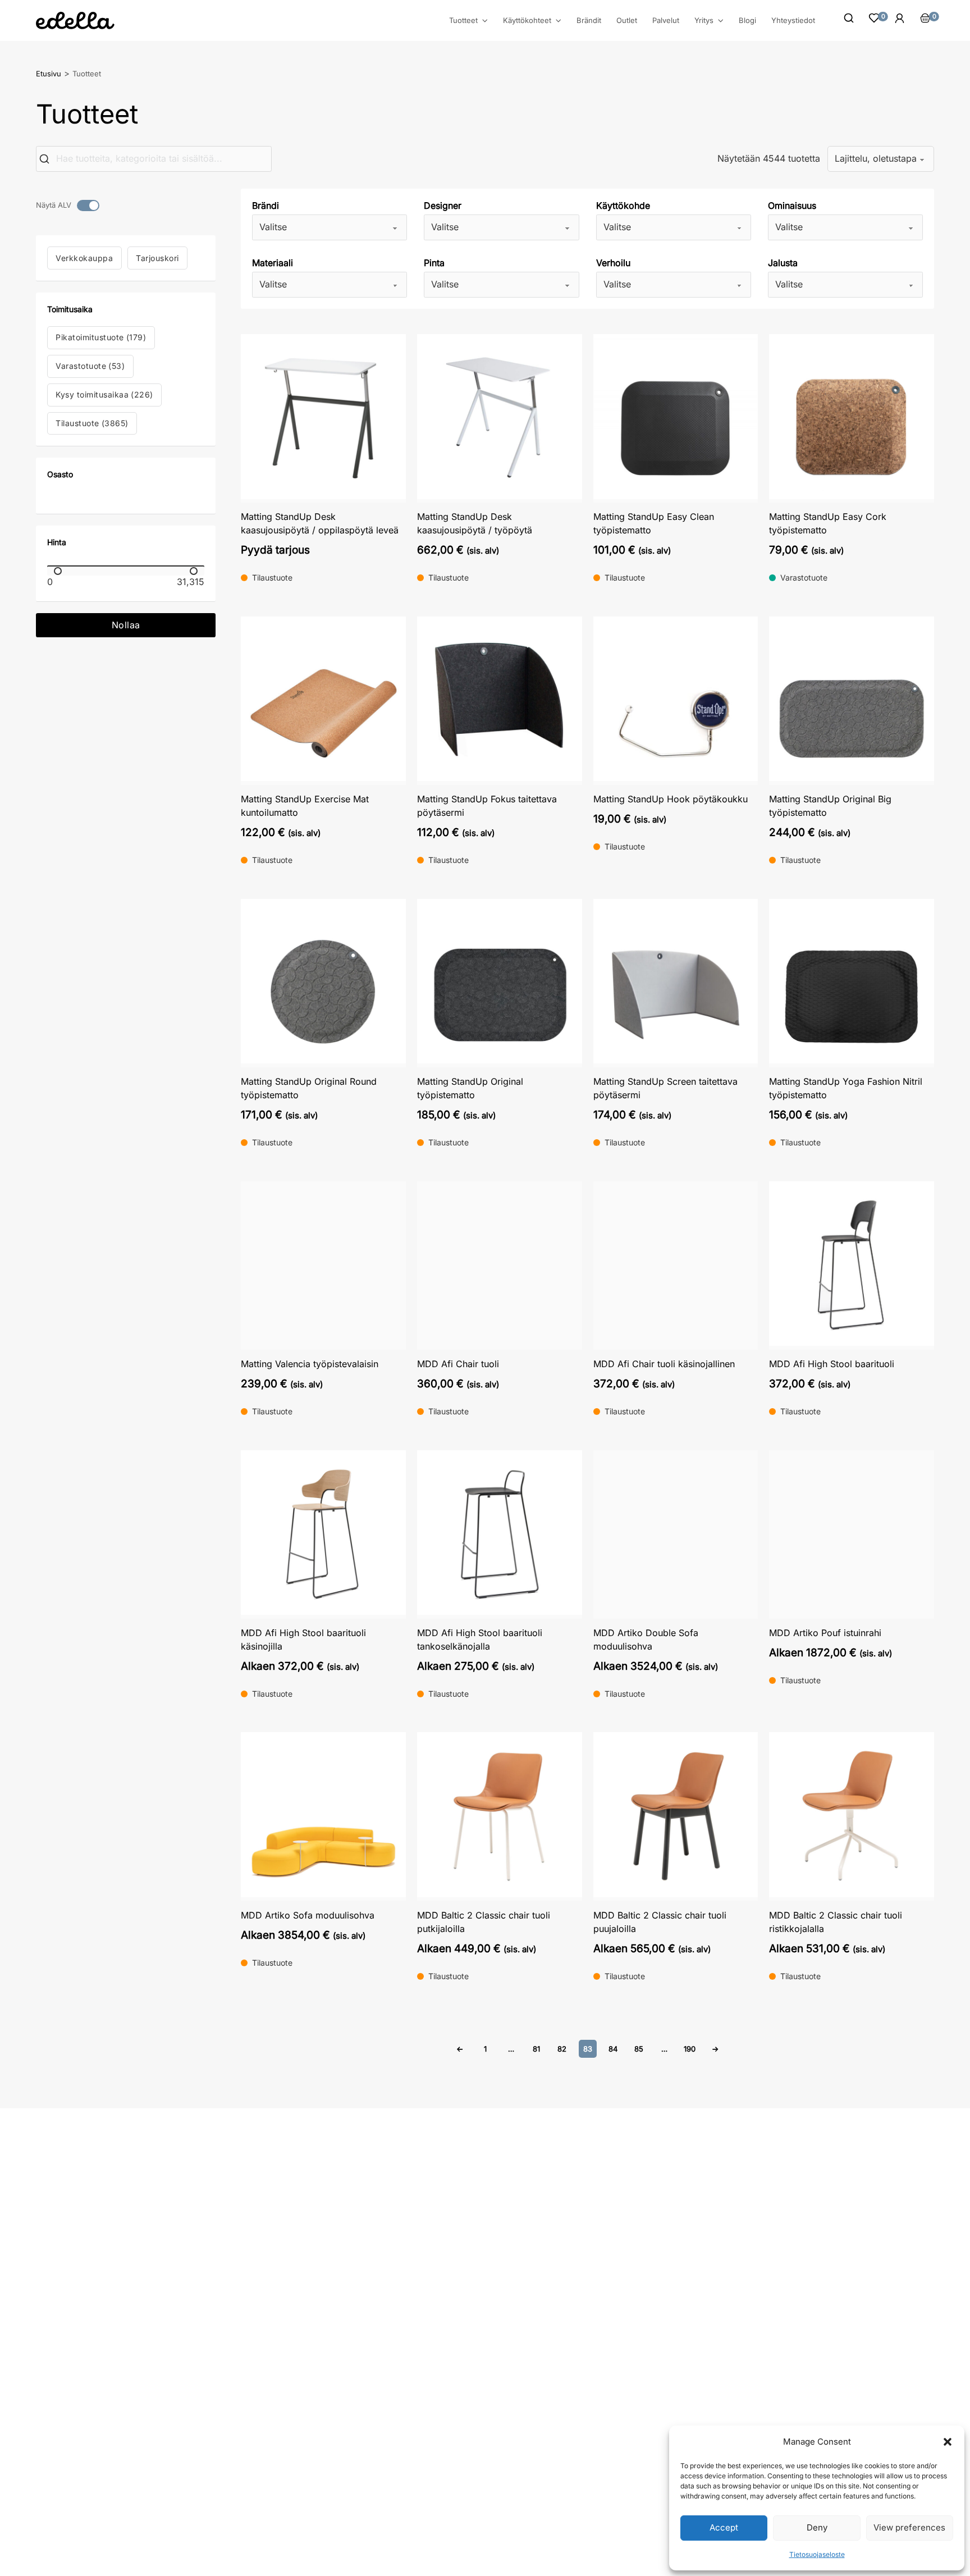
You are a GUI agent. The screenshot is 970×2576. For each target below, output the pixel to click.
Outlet (627, 20)
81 (536, 2049)
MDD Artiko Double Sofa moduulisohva (646, 1639)
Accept (724, 2527)
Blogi (747, 20)
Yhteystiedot (793, 20)
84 (613, 2049)
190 (690, 2049)
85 (639, 2049)
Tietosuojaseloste (817, 2554)
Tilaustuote (92, 423)
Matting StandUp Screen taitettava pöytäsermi (665, 1088)
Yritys (704, 20)
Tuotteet (463, 20)
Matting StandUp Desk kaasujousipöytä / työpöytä (475, 523)
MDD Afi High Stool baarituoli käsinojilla (303, 1639)
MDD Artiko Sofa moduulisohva (308, 1915)
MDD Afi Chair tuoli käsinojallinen (664, 1364)
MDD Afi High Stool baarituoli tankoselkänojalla (480, 1639)
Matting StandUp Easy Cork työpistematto (828, 523)
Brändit (589, 20)
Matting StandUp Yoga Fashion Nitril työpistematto (846, 1088)
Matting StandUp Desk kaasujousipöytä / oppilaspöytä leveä (320, 523)
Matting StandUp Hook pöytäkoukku (671, 799)
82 (562, 2049)
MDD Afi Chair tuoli (458, 1364)
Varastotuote (90, 366)
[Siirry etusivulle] (75, 20)
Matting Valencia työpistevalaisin (310, 1364)
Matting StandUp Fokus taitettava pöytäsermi (487, 806)
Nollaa (126, 625)
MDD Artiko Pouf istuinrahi (825, 1633)
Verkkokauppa (84, 258)
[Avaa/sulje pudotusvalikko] (485, 21)
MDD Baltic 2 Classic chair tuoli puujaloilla (660, 1922)
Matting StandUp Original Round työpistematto (309, 1088)
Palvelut (666, 20)
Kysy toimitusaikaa (104, 394)
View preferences (909, 2527)
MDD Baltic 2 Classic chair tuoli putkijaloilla (484, 1922)
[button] (948, 2442)
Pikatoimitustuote (101, 337)
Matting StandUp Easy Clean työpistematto (654, 523)
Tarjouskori (157, 258)
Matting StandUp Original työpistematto (470, 1088)
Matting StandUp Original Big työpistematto (830, 806)
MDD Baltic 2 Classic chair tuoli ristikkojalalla (836, 1922)
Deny (817, 2527)
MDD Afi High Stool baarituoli (832, 1364)
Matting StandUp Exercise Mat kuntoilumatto (305, 806)
